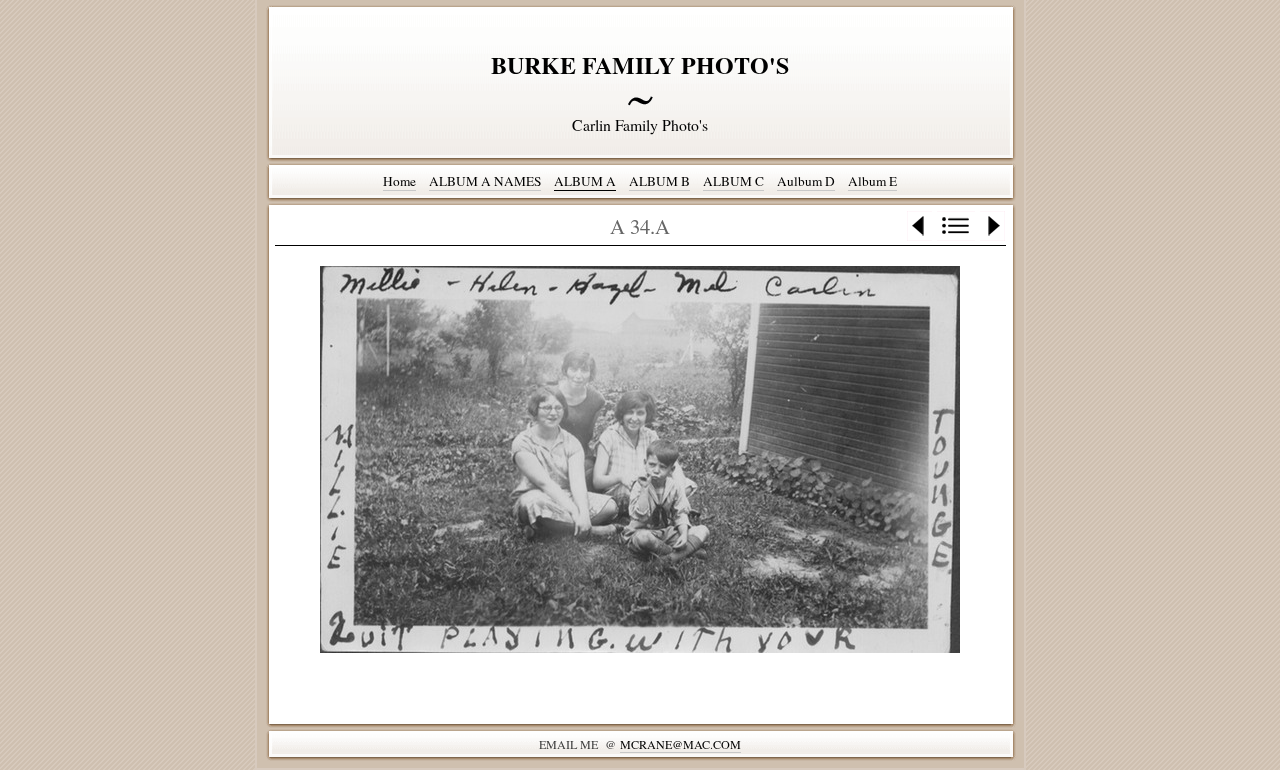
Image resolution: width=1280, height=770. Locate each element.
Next (992, 226)
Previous (919, 226)
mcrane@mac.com (680, 744)
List (956, 226)
